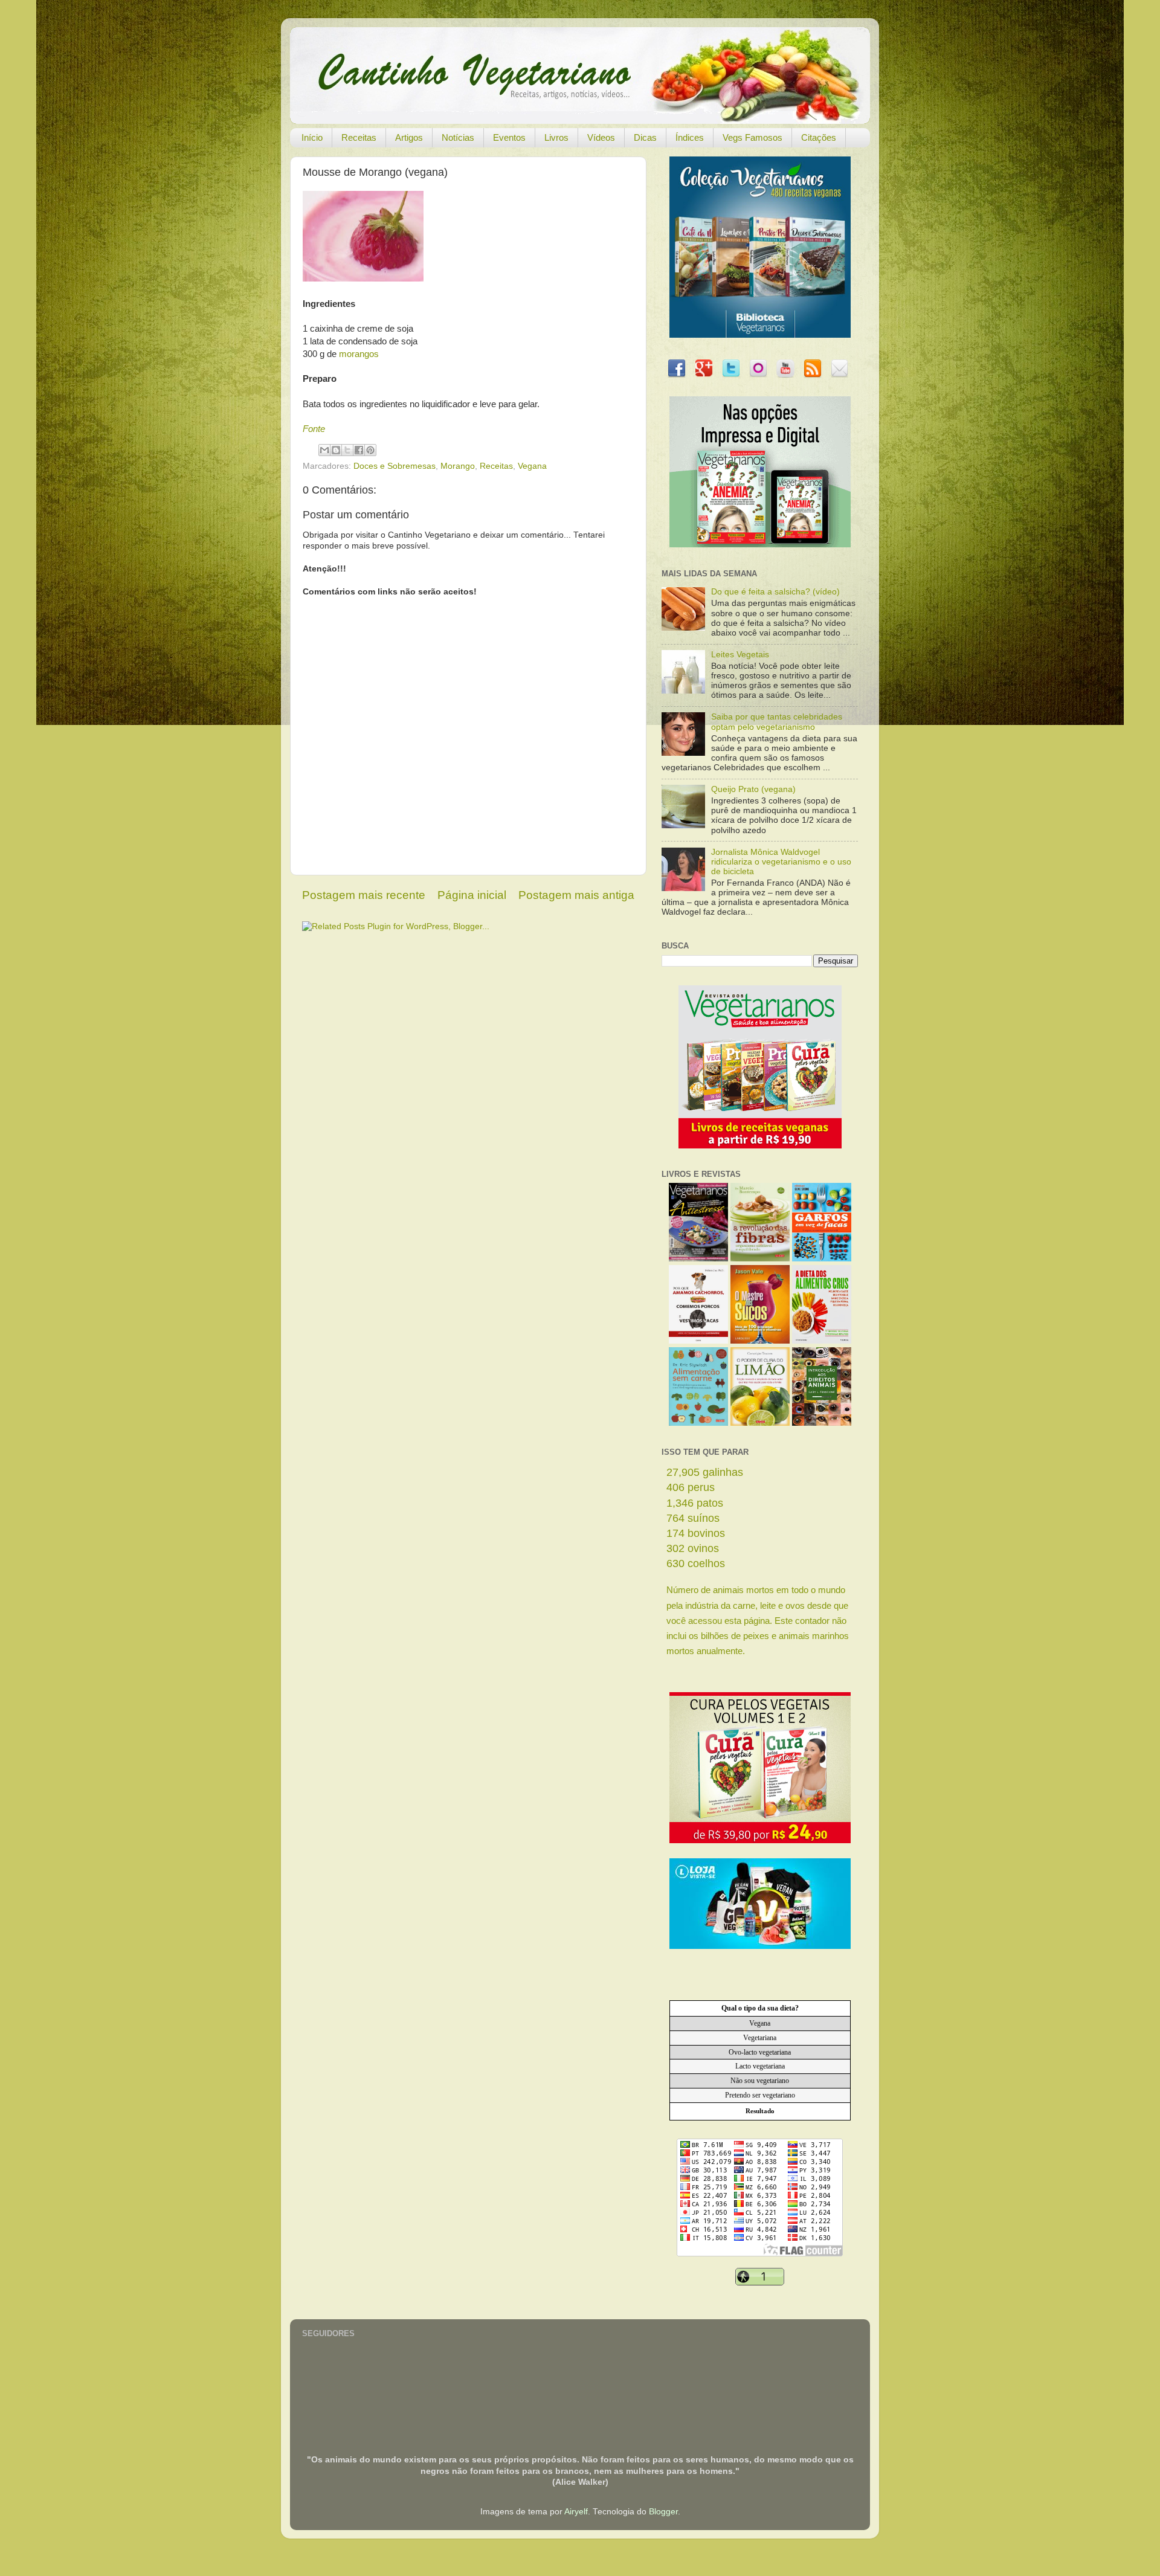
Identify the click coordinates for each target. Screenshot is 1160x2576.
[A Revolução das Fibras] (760, 1259)
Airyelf (576, 2512)
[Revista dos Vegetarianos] (698, 1259)
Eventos (509, 137)
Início (312, 137)
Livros (556, 137)
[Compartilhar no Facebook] (359, 450)
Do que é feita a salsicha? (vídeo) (775, 592)
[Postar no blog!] (336, 450)
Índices (690, 137)
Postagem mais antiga (576, 895)
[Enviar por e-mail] (324, 450)
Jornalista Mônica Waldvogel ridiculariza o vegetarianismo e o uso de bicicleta (781, 862)
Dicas (645, 137)
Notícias (458, 137)
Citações (819, 137)
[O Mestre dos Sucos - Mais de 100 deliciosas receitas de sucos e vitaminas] (760, 1341)
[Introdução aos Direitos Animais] (822, 1423)
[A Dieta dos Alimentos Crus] (822, 1341)
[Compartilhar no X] (347, 450)
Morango (458, 466)
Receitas (359, 137)
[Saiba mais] (760, 1146)
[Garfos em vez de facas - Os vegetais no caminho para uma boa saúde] (822, 1259)
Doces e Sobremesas (395, 466)
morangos (359, 354)
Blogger (663, 2512)
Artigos (409, 137)
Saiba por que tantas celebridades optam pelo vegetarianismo (777, 722)
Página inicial (472, 895)
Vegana (532, 466)
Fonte (314, 429)
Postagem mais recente (364, 895)
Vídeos (601, 137)
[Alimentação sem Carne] (698, 1423)
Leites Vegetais (740, 655)
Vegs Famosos (752, 137)
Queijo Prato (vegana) (753, 789)
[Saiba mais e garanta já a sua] (760, 335)
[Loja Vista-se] (760, 1946)
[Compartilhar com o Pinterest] (370, 450)
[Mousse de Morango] (363, 279)
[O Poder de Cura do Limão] (760, 1423)
